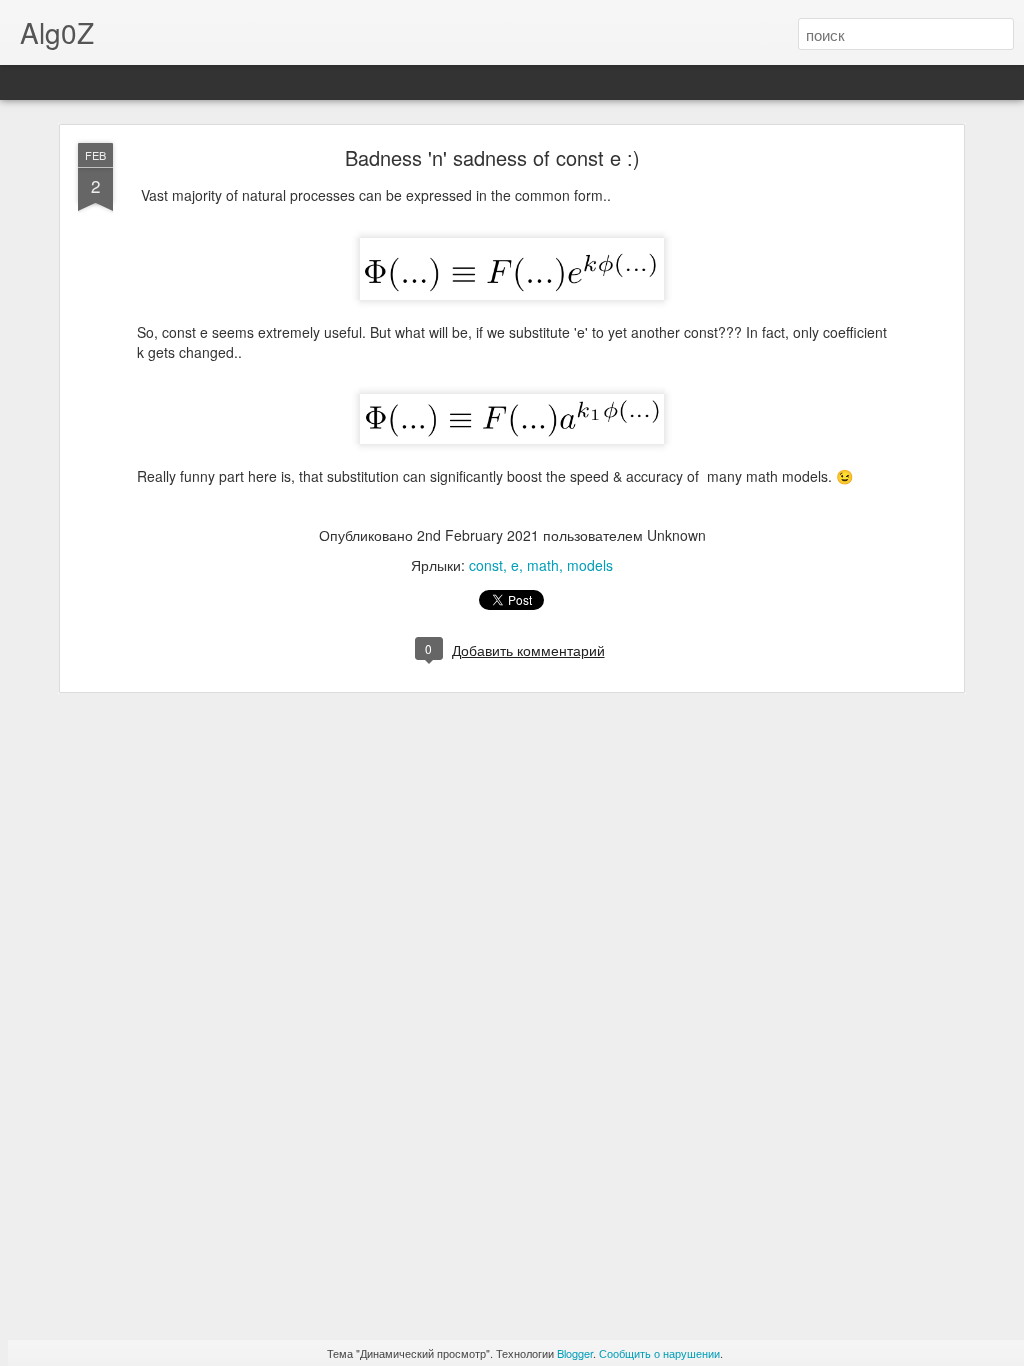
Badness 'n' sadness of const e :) (492, 157)
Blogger (575, 1353)
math (543, 565)
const (486, 565)
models (590, 565)
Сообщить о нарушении (659, 1353)
